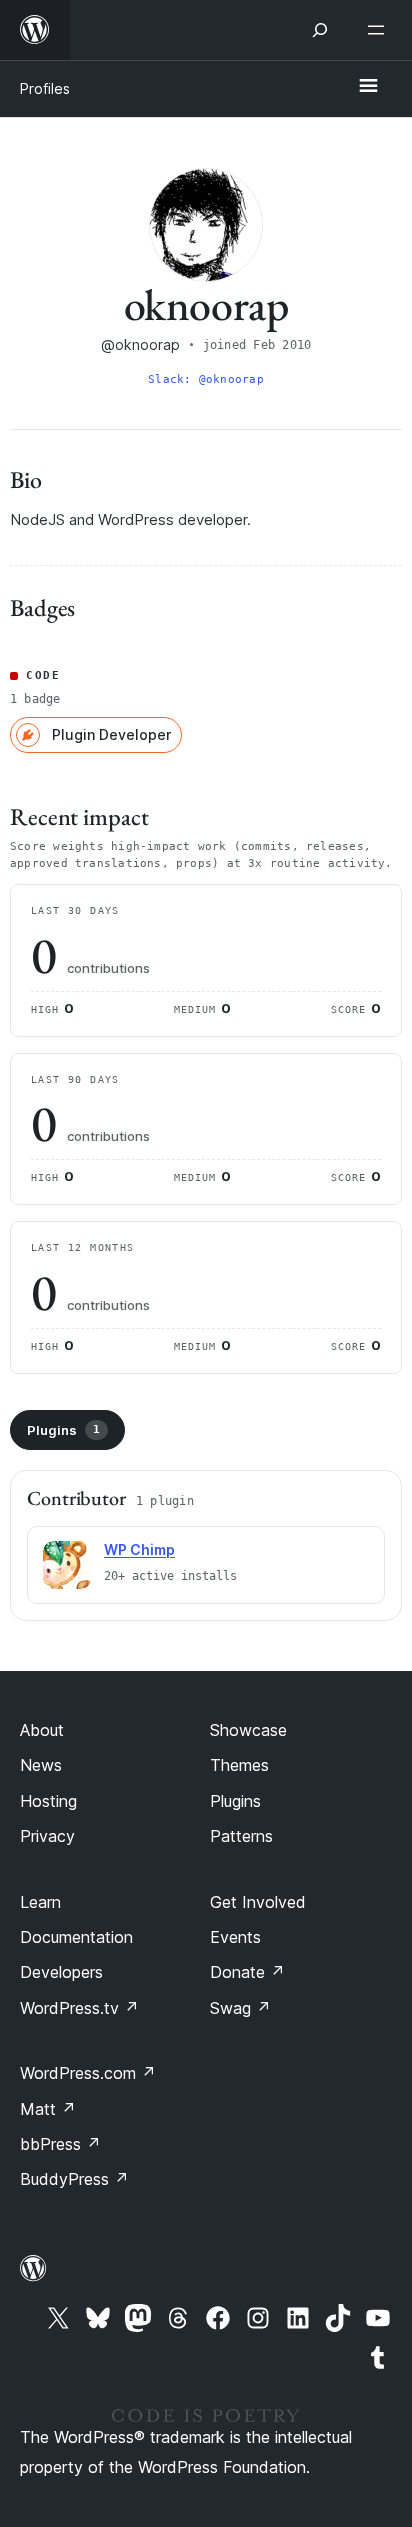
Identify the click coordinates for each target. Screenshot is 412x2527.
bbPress (60, 2144)
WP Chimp (139, 1549)
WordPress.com (88, 2073)
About (42, 1730)
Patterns (241, 1836)
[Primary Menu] (368, 87)
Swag (240, 2008)
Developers (61, 1972)
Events (235, 1937)
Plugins (63, 1430)
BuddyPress (74, 2179)
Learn (40, 1902)
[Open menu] (380, 30)
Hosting (48, 1801)
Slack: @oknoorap (206, 379)
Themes (239, 1765)
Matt (48, 2109)
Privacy (47, 1836)
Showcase (248, 1730)
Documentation (76, 1937)
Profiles (45, 88)
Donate (247, 1972)
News (41, 1765)
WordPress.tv (79, 2008)
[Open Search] (320, 30)
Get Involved (258, 1902)
